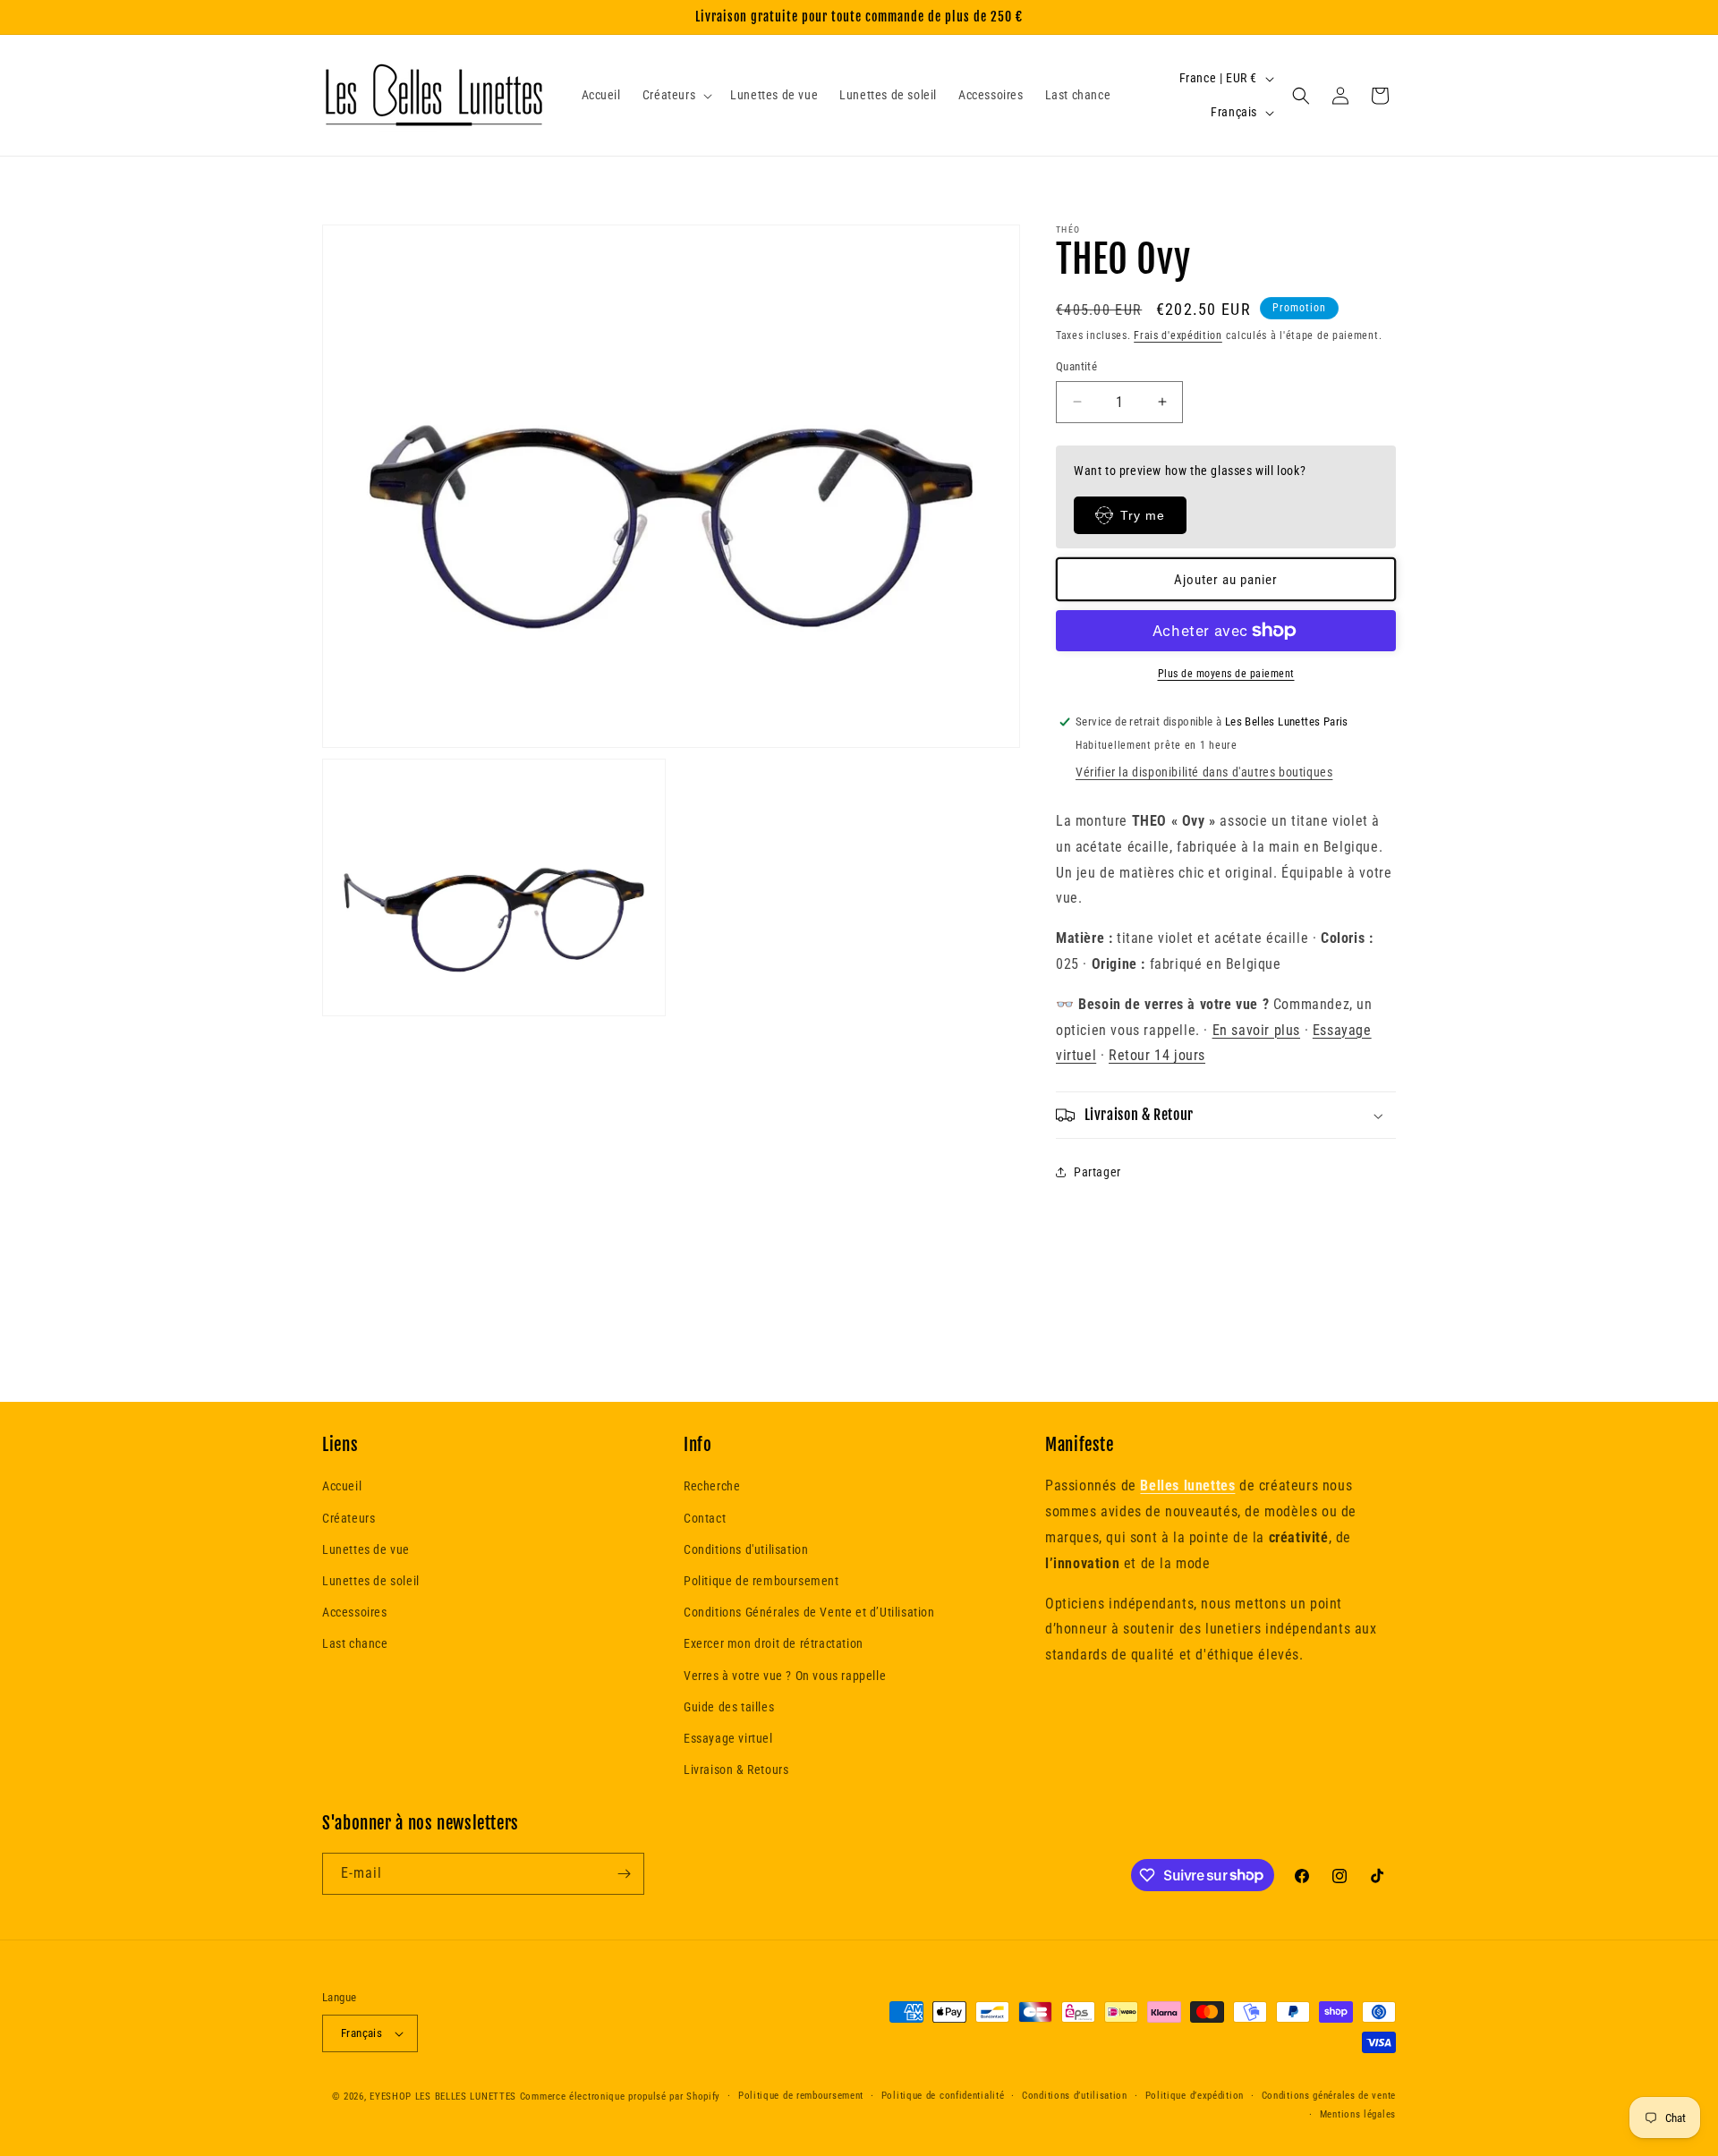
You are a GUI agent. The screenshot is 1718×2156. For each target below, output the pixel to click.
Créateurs (349, 1518)
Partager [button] (1097, 1172)
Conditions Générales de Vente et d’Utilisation (809, 1612)
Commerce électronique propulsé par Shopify (620, 2097)
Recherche (712, 1486)
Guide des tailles (729, 1707)
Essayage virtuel (728, 1738)
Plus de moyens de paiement (1226, 674)
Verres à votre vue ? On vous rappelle (785, 1676)
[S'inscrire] (624, 1874)
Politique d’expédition (1195, 2096)
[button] (676, 95)
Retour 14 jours (1157, 1055)
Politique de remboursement (761, 1581)
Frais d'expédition (1178, 335)
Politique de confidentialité (943, 2096)
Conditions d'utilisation (746, 1549)
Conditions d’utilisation (1075, 2096)
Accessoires (355, 1612)
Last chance (355, 1643)
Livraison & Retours (736, 1770)
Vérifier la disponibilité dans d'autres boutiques (1204, 772)
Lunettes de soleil (371, 1581)
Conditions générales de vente (1329, 2096)
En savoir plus (1256, 1030)
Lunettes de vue (366, 1549)
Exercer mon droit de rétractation (774, 1643)
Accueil (342, 1486)
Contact (705, 1518)
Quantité (1076, 366)
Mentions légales (1358, 2114)
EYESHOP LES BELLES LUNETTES (443, 2097)
